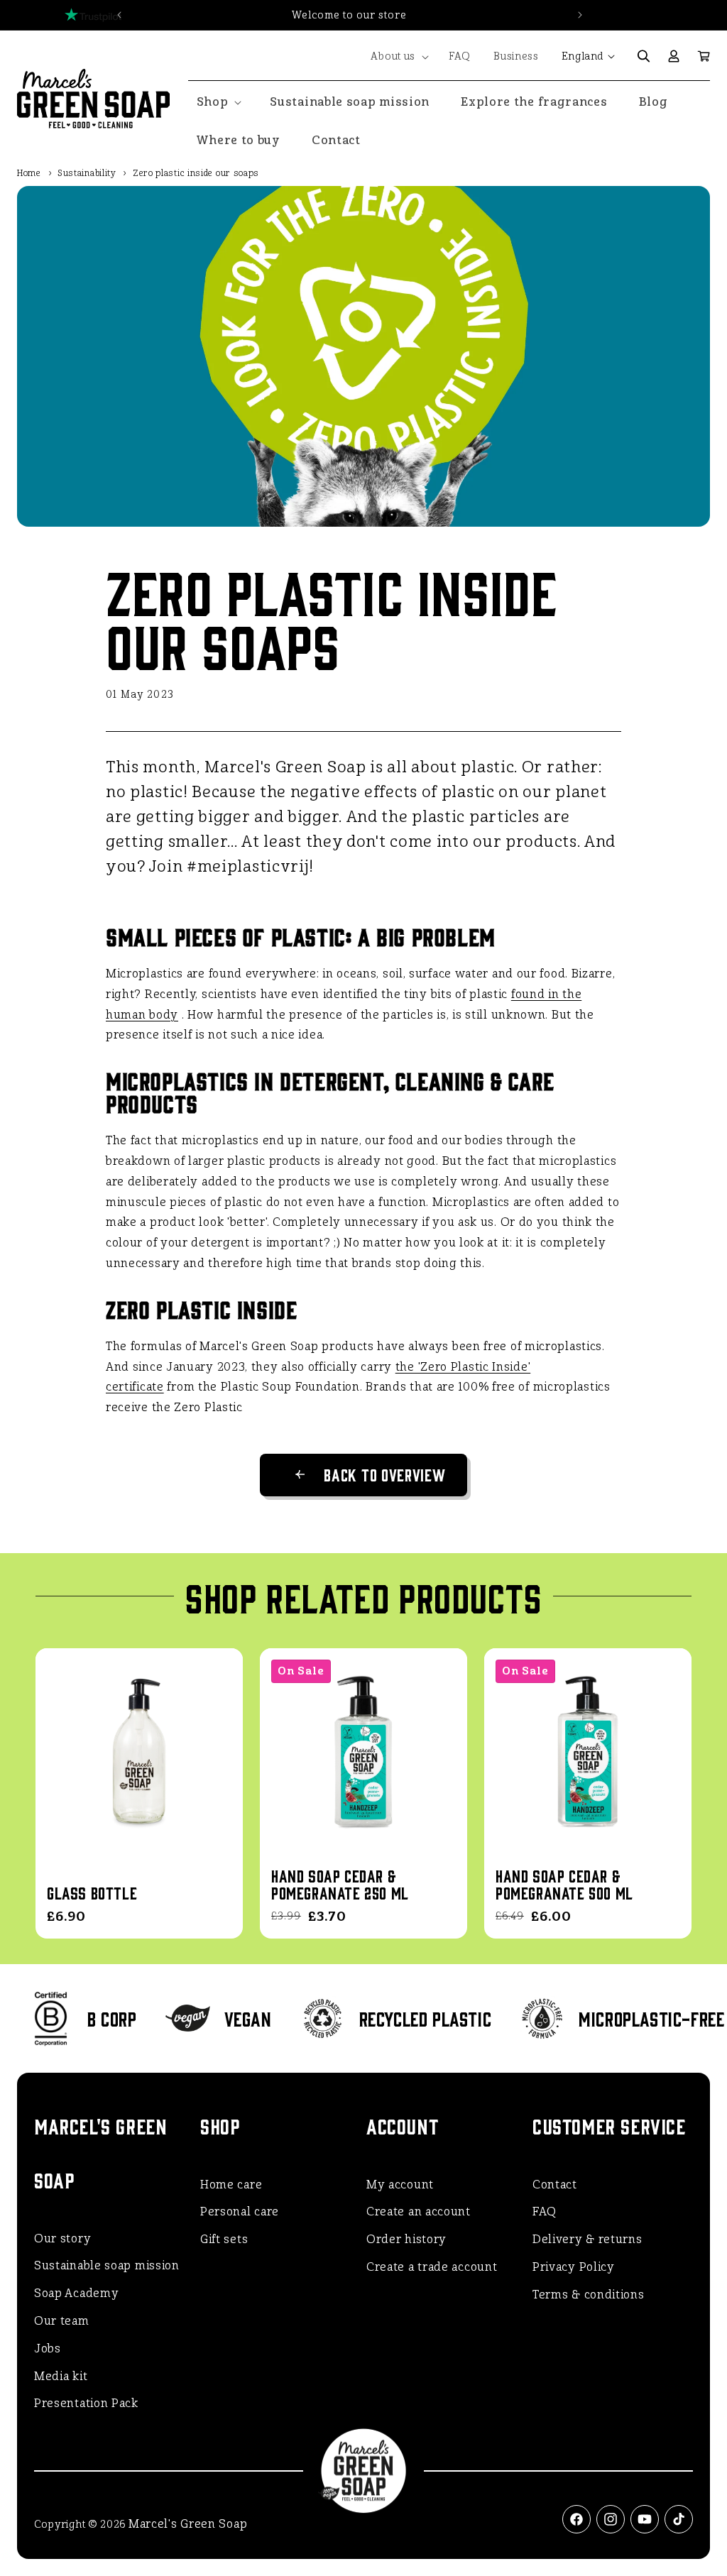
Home (29, 173)
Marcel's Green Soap (188, 2524)
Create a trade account (432, 2267)
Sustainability (87, 173)
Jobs (48, 2348)
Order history (406, 2239)
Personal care (240, 2211)
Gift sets (224, 2239)
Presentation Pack (86, 2403)
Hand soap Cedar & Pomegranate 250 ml (340, 1884)
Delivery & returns (587, 2239)
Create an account (419, 2211)
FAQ (545, 2211)
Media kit (61, 2376)
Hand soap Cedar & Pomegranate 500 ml (564, 1884)
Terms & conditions (589, 2295)
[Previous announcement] (119, 15)
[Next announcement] (580, 15)
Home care (231, 2185)
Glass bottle (92, 1892)
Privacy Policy (574, 2267)
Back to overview (384, 1474)
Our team (62, 2321)
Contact (555, 2185)
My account (400, 2185)
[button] (398, 57)
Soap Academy (76, 2293)
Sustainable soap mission (107, 2265)
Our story (62, 2238)
